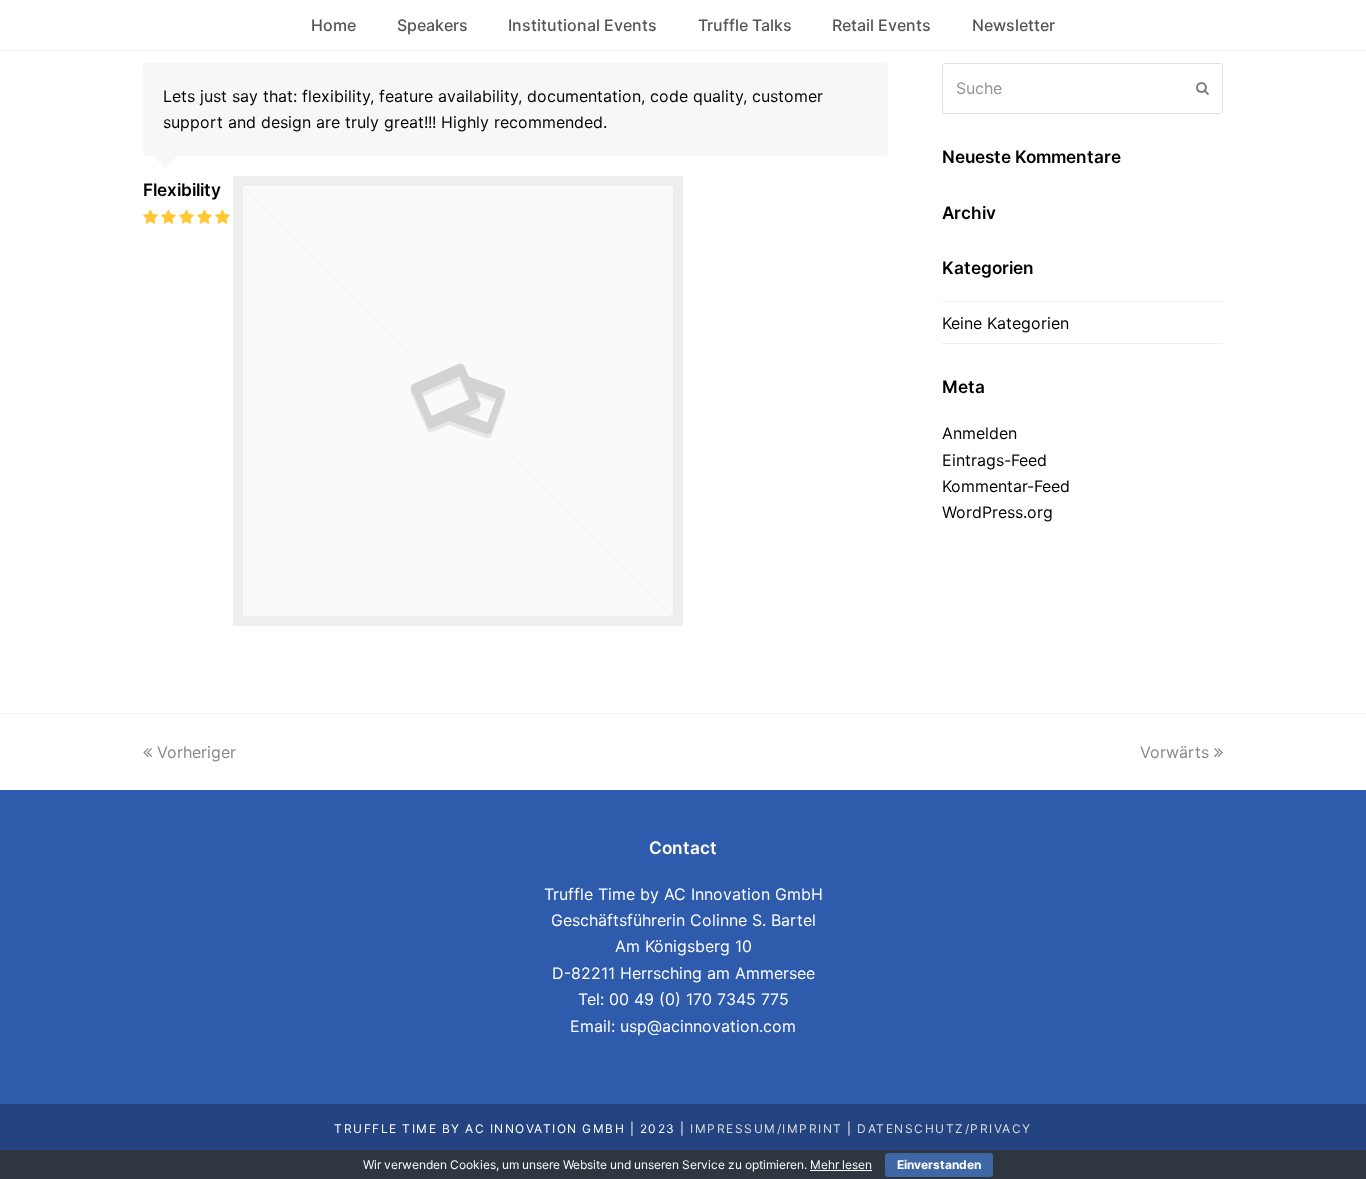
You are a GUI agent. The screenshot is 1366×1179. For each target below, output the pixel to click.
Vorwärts (1174, 752)
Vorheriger (196, 752)
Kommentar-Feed (1006, 486)
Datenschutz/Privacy (944, 1128)
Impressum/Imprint (766, 1128)
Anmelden (979, 433)
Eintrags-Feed (994, 460)
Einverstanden (939, 1164)
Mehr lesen (841, 1164)
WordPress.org (997, 512)
